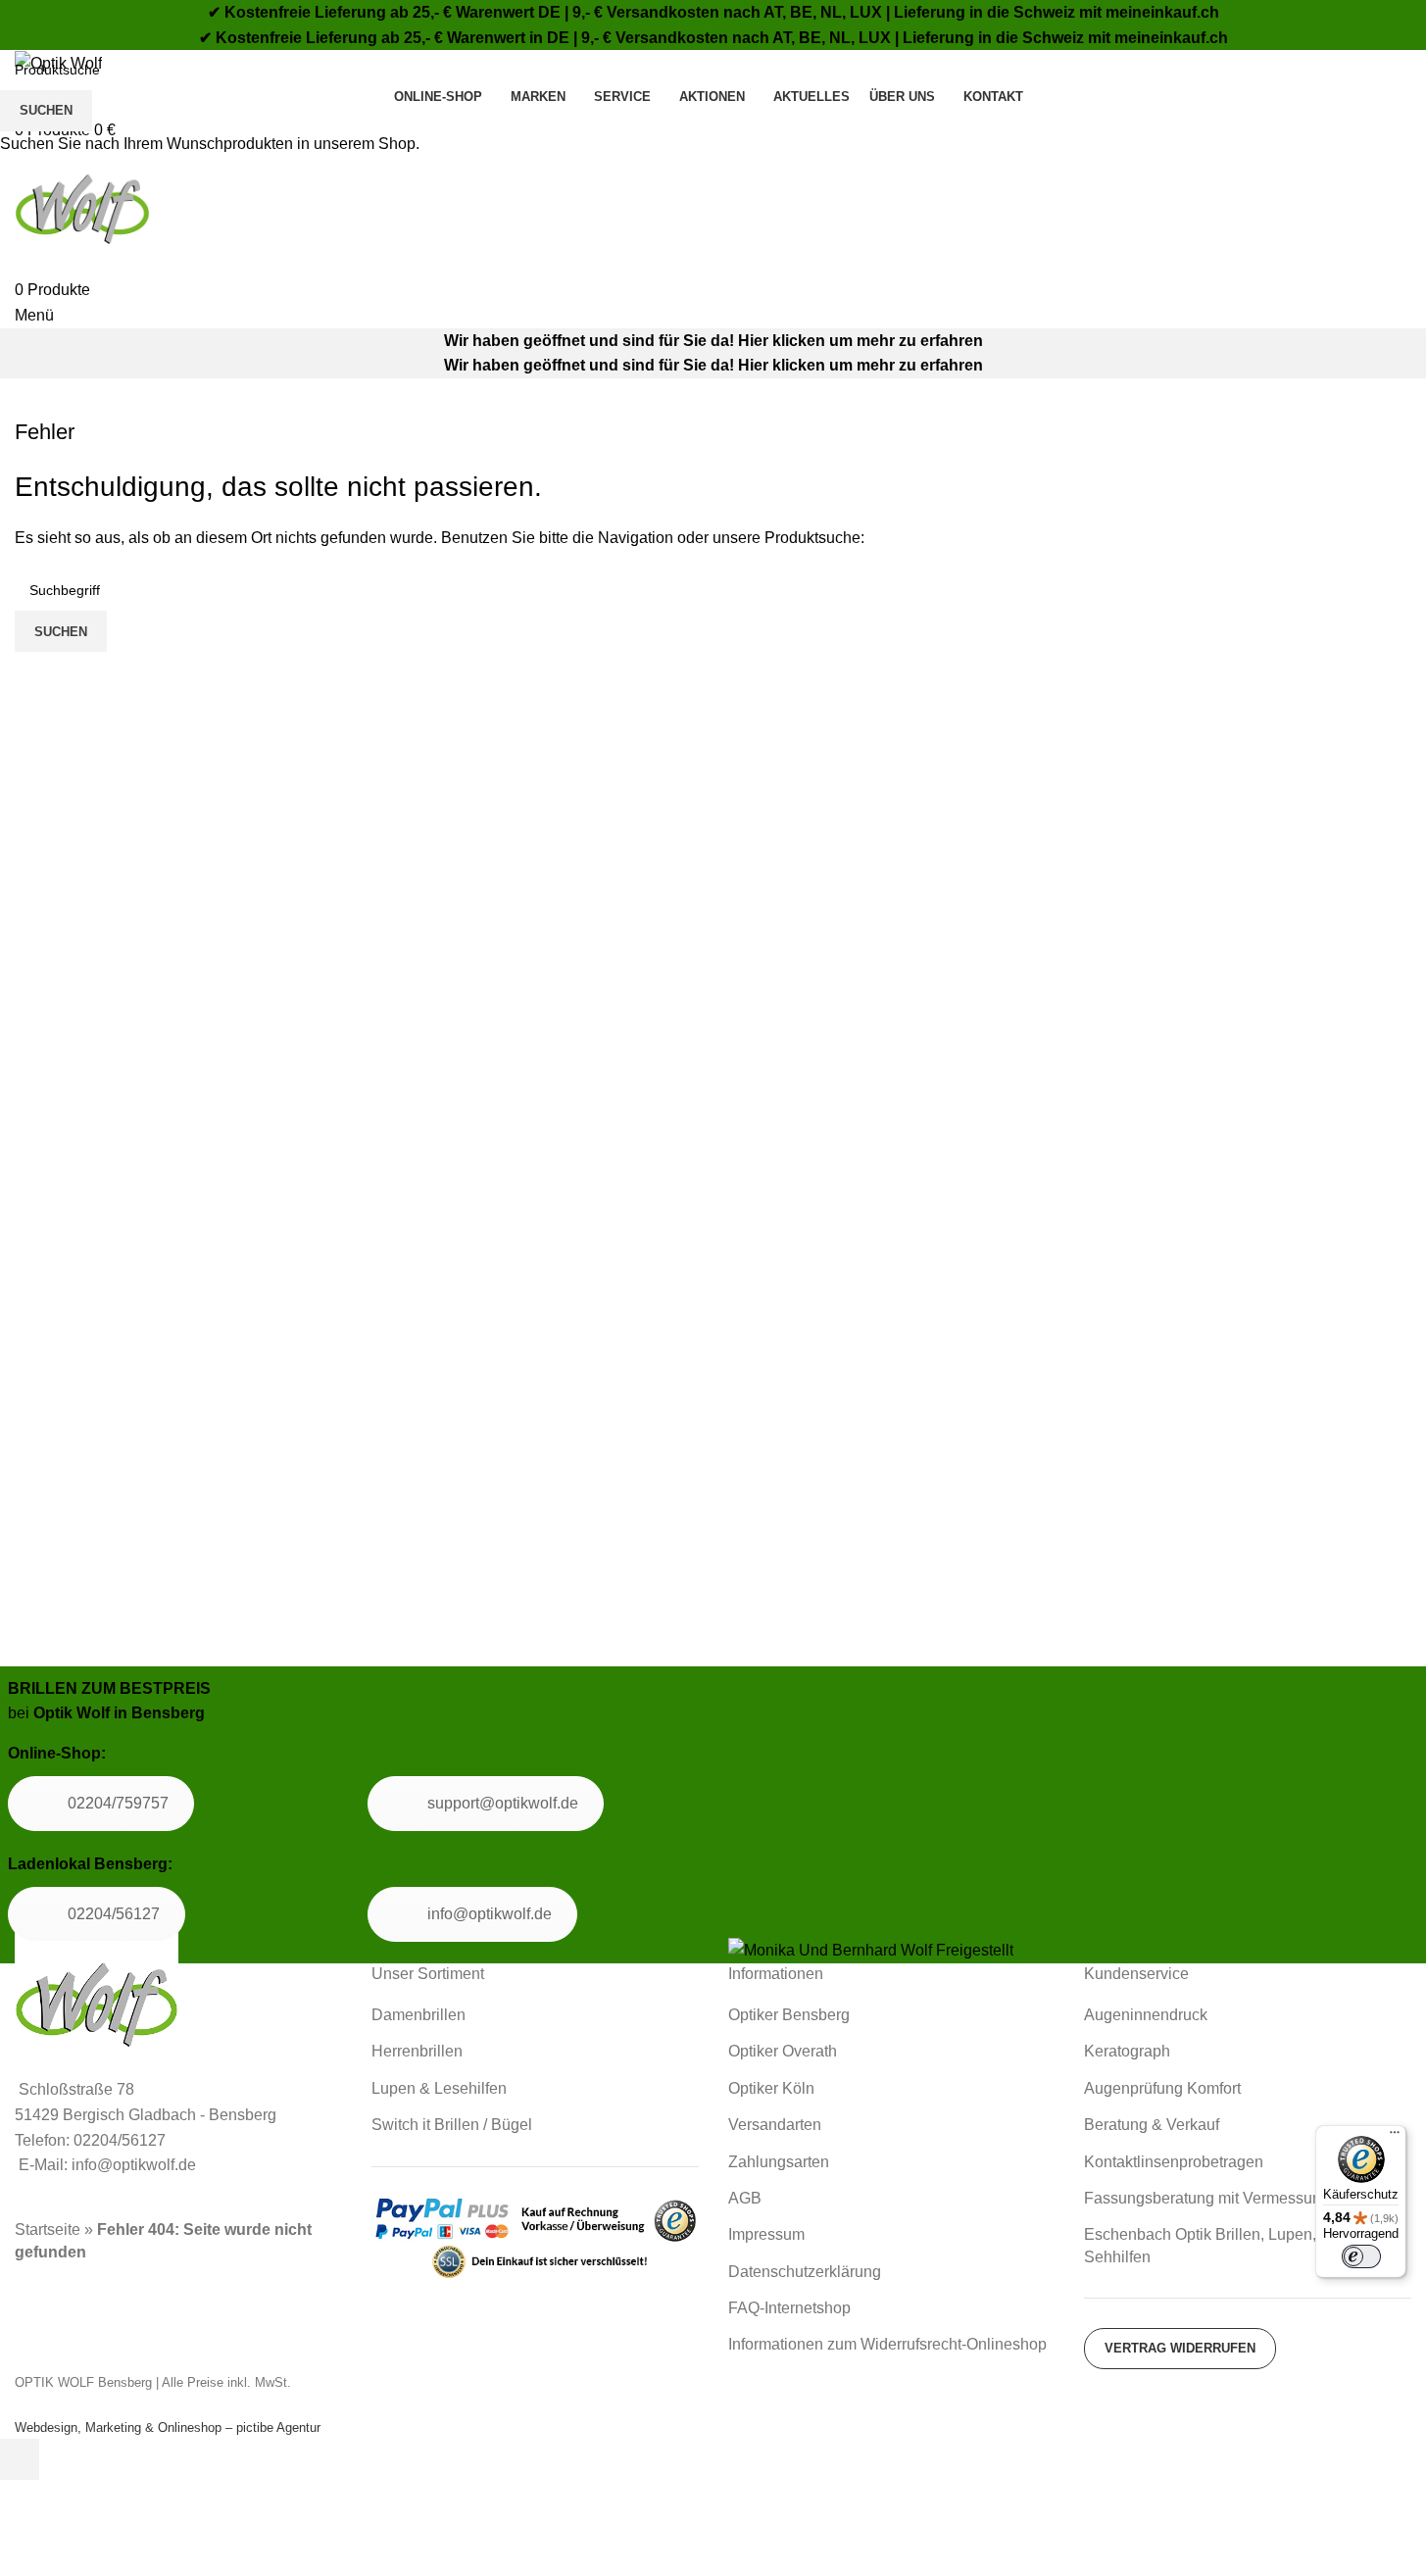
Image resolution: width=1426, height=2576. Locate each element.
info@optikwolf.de (490, 1914)
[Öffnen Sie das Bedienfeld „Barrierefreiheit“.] (20, 2459)
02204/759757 (118, 1803)
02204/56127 (114, 1914)
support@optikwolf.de (503, 1803)
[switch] (1361, 2256)
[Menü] (1395, 2137)
